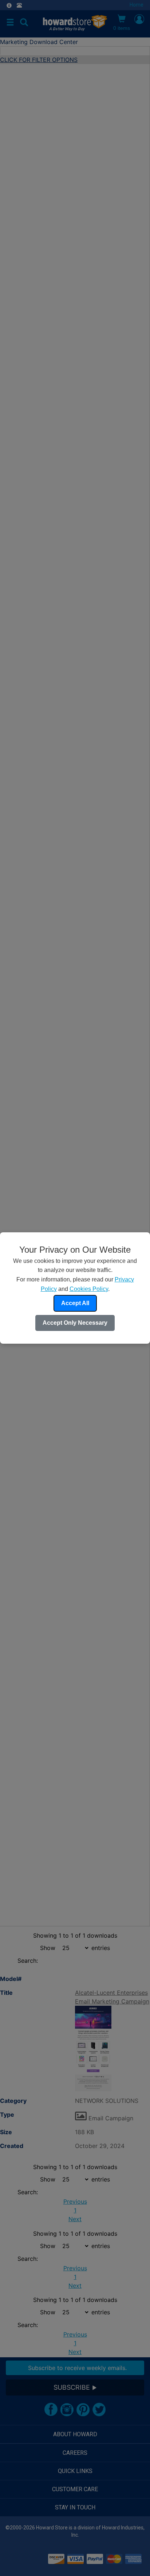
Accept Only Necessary (75, 1323)
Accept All (75, 1303)
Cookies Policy (89, 1289)
